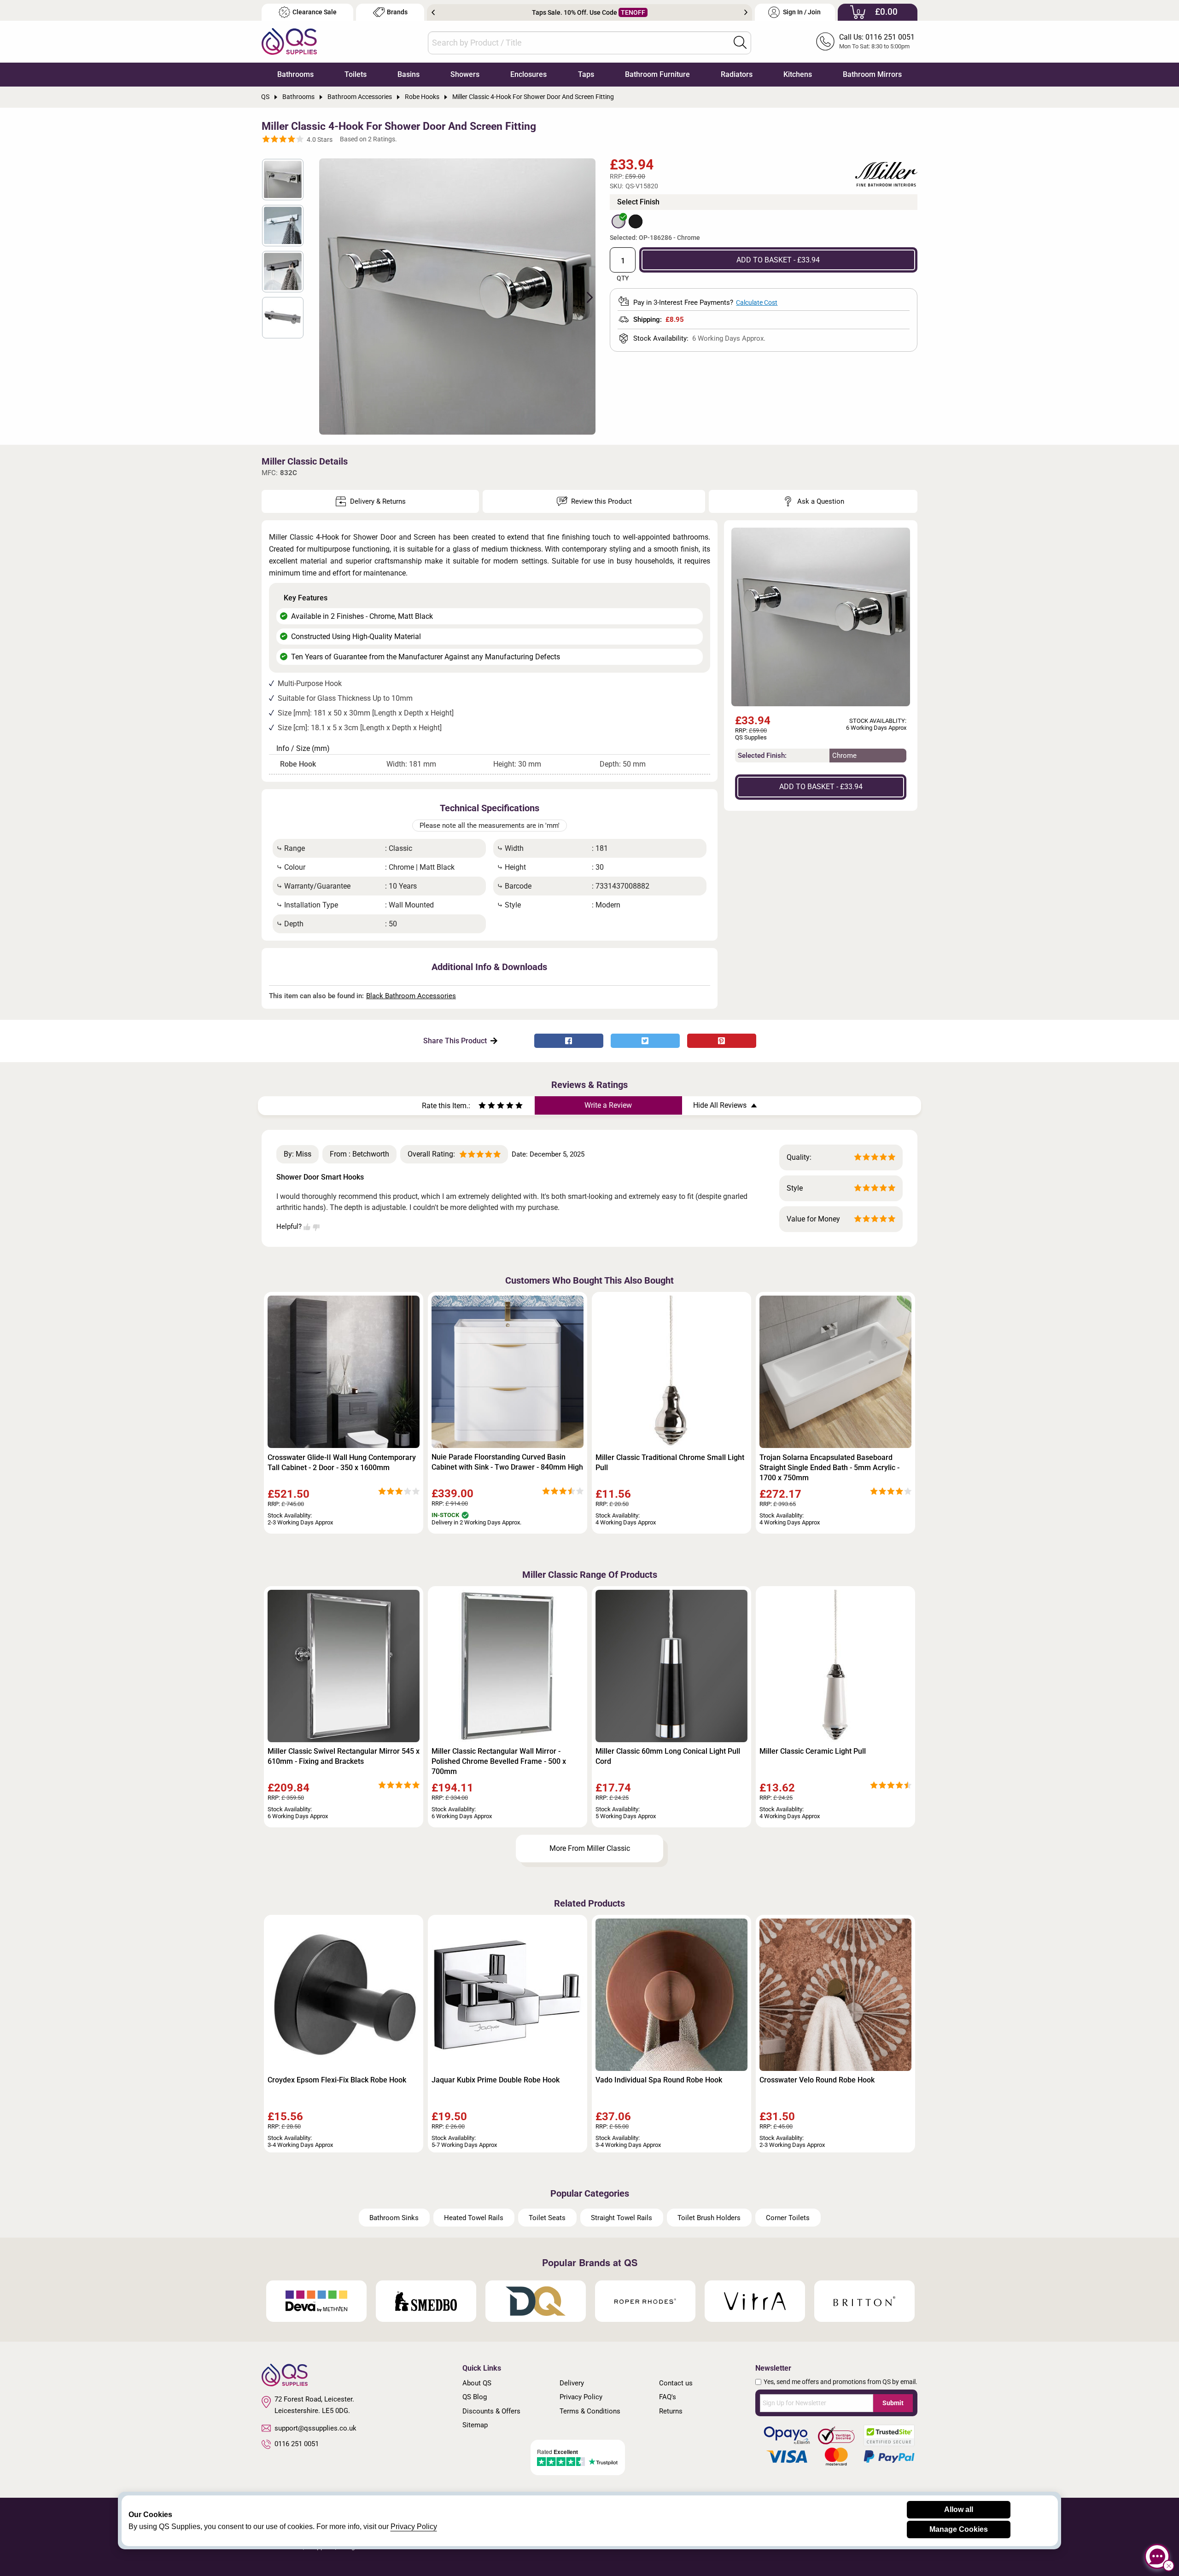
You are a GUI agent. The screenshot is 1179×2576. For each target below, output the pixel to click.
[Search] (740, 42)
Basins (409, 74)
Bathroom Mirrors (872, 74)
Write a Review (608, 1105)
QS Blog (475, 2397)
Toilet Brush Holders (709, 2218)
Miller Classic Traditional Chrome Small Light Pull (670, 1462)
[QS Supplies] (289, 41)
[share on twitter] (645, 1041)
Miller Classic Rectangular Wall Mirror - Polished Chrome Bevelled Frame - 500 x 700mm (499, 1761)
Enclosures (528, 74)
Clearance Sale (315, 12)
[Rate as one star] (482, 1107)
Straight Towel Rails (622, 2218)
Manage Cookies (959, 2529)
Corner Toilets (788, 2218)
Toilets (356, 74)
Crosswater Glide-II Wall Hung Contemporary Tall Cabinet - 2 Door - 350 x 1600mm (342, 1462)
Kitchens (798, 74)
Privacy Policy (581, 2397)
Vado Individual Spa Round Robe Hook (659, 2080)
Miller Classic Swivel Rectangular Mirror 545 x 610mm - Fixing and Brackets (344, 1756)
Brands (397, 12)
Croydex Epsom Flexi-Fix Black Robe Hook (337, 2080)
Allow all (959, 2509)
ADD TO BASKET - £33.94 (778, 260)
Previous (433, 12)
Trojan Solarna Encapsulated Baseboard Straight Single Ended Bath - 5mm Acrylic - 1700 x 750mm (829, 1468)
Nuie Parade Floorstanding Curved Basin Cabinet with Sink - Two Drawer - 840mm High (507, 1462)
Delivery (572, 2383)
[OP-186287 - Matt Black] (636, 221)
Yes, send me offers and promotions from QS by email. (840, 2382)
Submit (893, 2403)
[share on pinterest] (722, 1041)
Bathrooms (295, 74)
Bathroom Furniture (657, 74)
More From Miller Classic (590, 1848)
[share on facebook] (569, 1041)
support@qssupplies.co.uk (315, 2428)
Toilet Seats (547, 2218)
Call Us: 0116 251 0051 (877, 37)
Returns (671, 2411)
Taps (586, 74)
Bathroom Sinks (394, 2218)
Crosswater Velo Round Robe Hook (817, 2080)
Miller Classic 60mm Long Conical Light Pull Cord (668, 1756)
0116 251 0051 (297, 2444)
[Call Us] (825, 41)
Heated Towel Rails (474, 2218)
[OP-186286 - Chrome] (619, 221)
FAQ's (668, 2397)
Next (746, 12)
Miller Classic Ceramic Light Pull (813, 1751)
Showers (465, 74)
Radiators (737, 74)
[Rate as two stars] (487, 1107)
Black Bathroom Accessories (411, 996)
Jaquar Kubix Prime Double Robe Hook (496, 2080)
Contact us (676, 2383)
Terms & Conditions (590, 2411)
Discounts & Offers (491, 2411)
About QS (477, 2383)
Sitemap (475, 2425)
